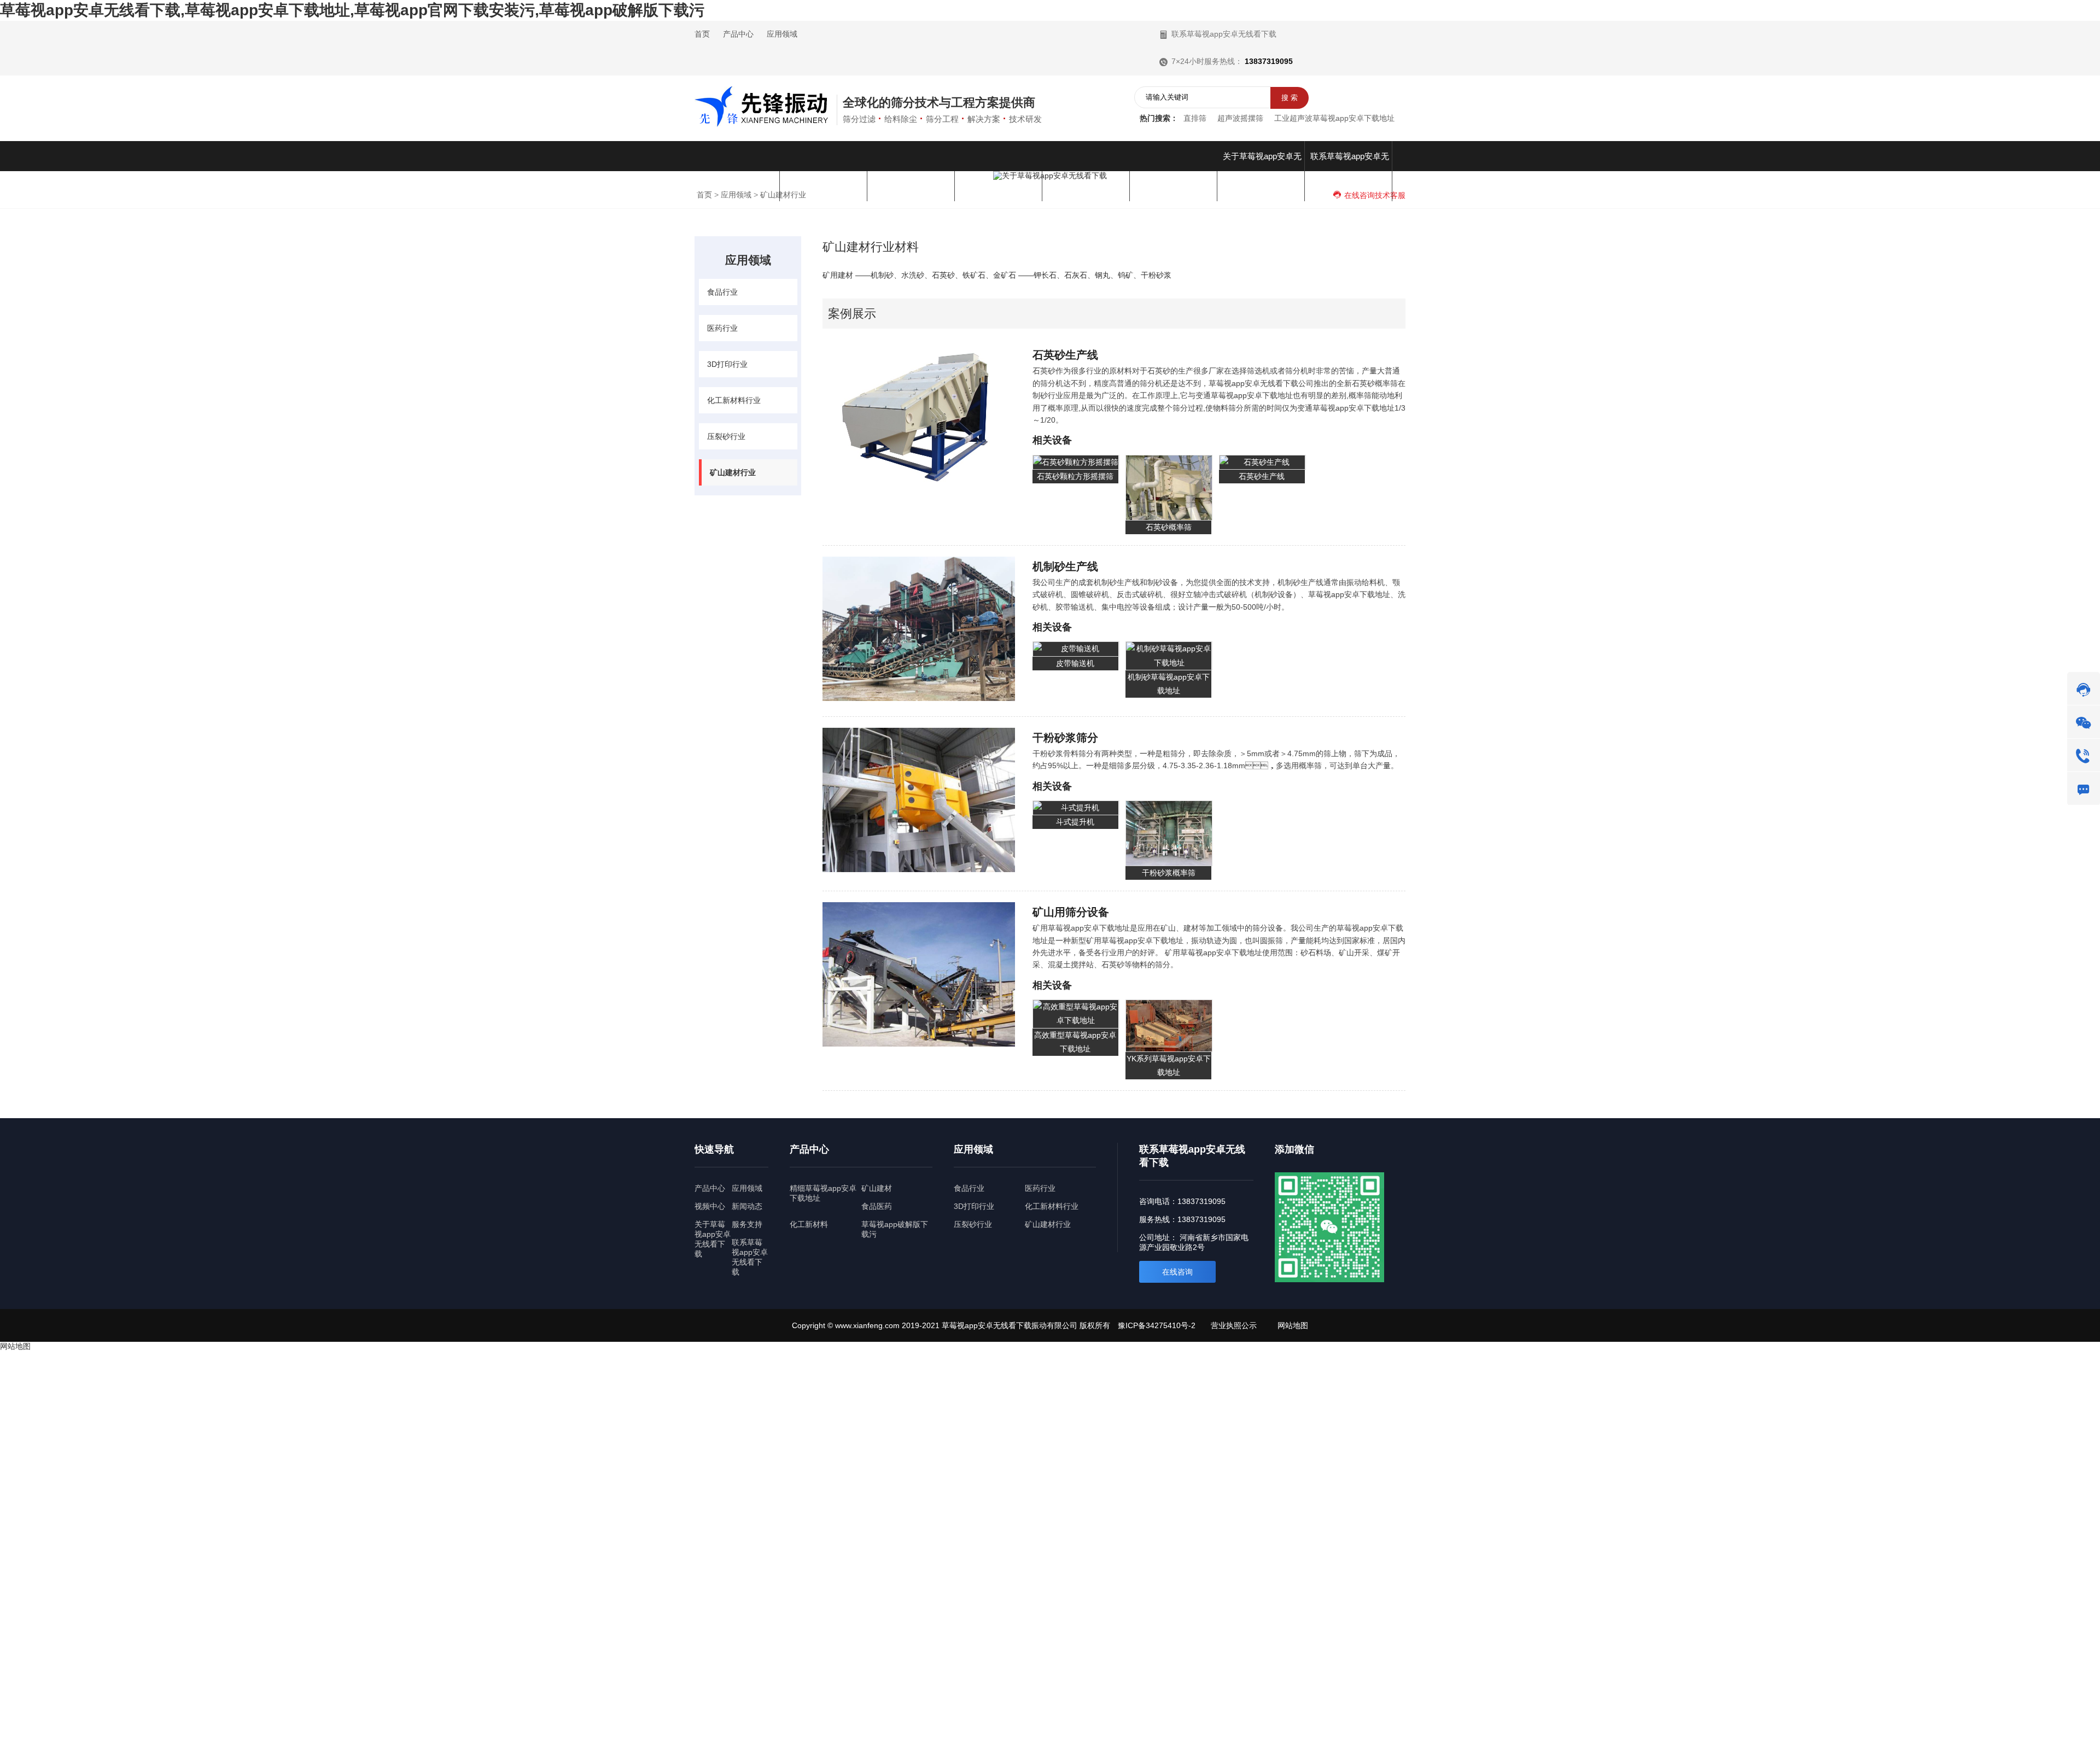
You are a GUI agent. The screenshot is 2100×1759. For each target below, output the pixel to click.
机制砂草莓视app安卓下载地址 (1169, 684)
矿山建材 (877, 1188)
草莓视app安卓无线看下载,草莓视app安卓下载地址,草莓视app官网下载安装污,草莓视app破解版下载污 (352, 10)
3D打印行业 (727, 364)
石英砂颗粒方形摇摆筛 (1075, 476)
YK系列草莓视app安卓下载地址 (1169, 1065)
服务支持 (747, 1224)
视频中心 (710, 1206)
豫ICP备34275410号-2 (1157, 1325)
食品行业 (722, 292)
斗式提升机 (1075, 822)
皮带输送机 (1075, 663)
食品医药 (877, 1206)
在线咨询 (1177, 1272)
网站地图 (1293, 1325)
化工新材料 (809, 1224)
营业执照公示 (1234, 1325)
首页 (702, 34)
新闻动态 (747, 1206)
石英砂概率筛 (1169, 527)
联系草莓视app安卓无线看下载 (1223, 34)
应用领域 (782, 34)
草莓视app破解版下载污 (895, 1229)
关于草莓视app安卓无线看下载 (713, 1239)
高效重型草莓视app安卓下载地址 (1075, 1042)
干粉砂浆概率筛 (1169, 873)
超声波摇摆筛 (1240, 118)
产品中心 (738, 34)
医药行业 (722, 328)
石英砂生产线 (1262, 476)
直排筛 (1195, 118)
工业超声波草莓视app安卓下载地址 (1334, 118)
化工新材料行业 (734, 400)
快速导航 (714, 1149)
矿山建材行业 (733, 472)
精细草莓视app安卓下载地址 (823, 1193)
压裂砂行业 (726, 436)
